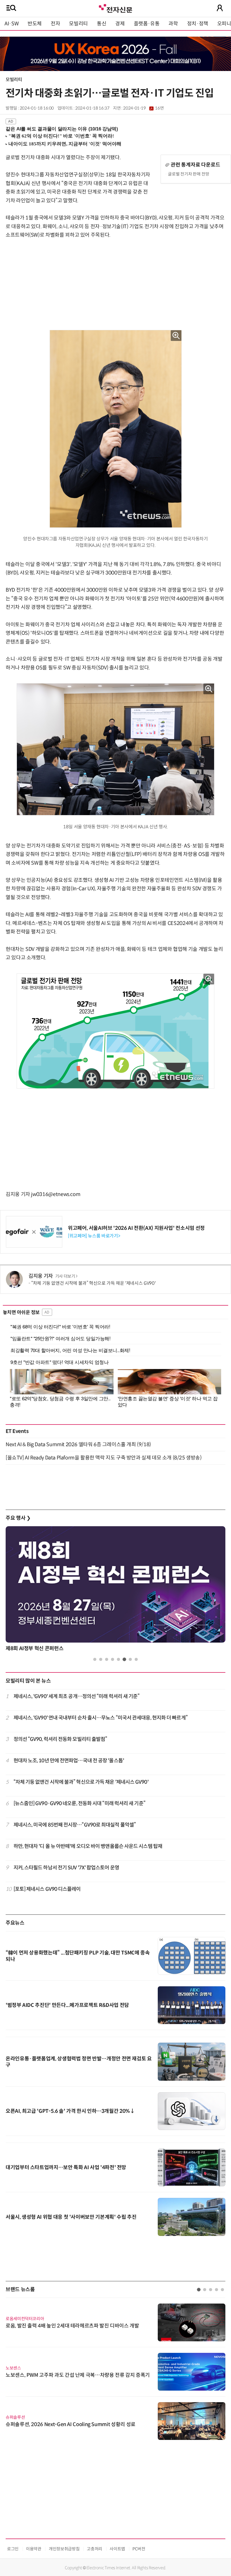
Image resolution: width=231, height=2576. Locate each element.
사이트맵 (117, 2549)
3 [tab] (107, 1659)
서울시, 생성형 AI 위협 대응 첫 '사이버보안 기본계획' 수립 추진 (71, 2217)
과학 (173, 24)
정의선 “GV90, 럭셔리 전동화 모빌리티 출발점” (60, 1739)
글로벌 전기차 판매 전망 (188, 174)
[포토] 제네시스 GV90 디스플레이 (47, 1889)
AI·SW (12, 24)
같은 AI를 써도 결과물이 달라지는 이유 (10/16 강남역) (62, 129)
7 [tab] (130, 1659)
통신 (102, 24)
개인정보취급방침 (64, 2549)
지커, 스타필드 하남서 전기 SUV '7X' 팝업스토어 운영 (66, 1868)
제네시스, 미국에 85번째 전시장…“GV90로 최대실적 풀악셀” (75, 1825)
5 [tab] (118, 1659)
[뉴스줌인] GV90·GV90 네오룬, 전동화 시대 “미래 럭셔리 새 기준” (79, 1803)
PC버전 (139, 2549)
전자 (55, 24)
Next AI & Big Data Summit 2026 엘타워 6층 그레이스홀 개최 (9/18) (78, 1445)
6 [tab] (124, 1659)
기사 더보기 (65, 1276)
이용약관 (34, 2549)
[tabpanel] (115, 1590)
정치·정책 (198, 24)
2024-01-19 (143, 108)
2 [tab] (101, 1659)
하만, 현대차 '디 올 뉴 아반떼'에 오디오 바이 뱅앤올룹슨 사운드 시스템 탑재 (88, 1846)
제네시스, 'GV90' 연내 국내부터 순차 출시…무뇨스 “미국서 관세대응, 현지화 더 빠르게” (101, 1718)
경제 (120, 24)
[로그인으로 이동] (220, 8)
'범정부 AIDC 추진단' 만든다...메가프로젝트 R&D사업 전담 (67, 2005)
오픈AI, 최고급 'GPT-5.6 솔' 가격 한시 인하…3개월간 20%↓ (70, 2111)
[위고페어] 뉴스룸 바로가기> (94, 1236)
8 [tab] (136, 1659)
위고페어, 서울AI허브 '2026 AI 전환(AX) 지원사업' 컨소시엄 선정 (136, 1228)
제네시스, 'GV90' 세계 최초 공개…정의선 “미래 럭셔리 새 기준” (77, 1696)
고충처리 (95, 2549)
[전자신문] (115, 8)
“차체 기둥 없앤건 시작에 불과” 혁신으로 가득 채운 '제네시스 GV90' (93, 1283)
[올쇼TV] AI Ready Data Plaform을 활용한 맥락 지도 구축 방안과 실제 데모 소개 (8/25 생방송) (104, 1458)
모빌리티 (78, 24)
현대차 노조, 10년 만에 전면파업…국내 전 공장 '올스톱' (69, 1761)
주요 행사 (18, 1518)
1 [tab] (95, 1659)
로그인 (13, 2549)
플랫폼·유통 (147, 24)
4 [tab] (113, 1659)
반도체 (35, 24)
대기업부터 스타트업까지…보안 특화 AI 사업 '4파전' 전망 (66, 2167)
